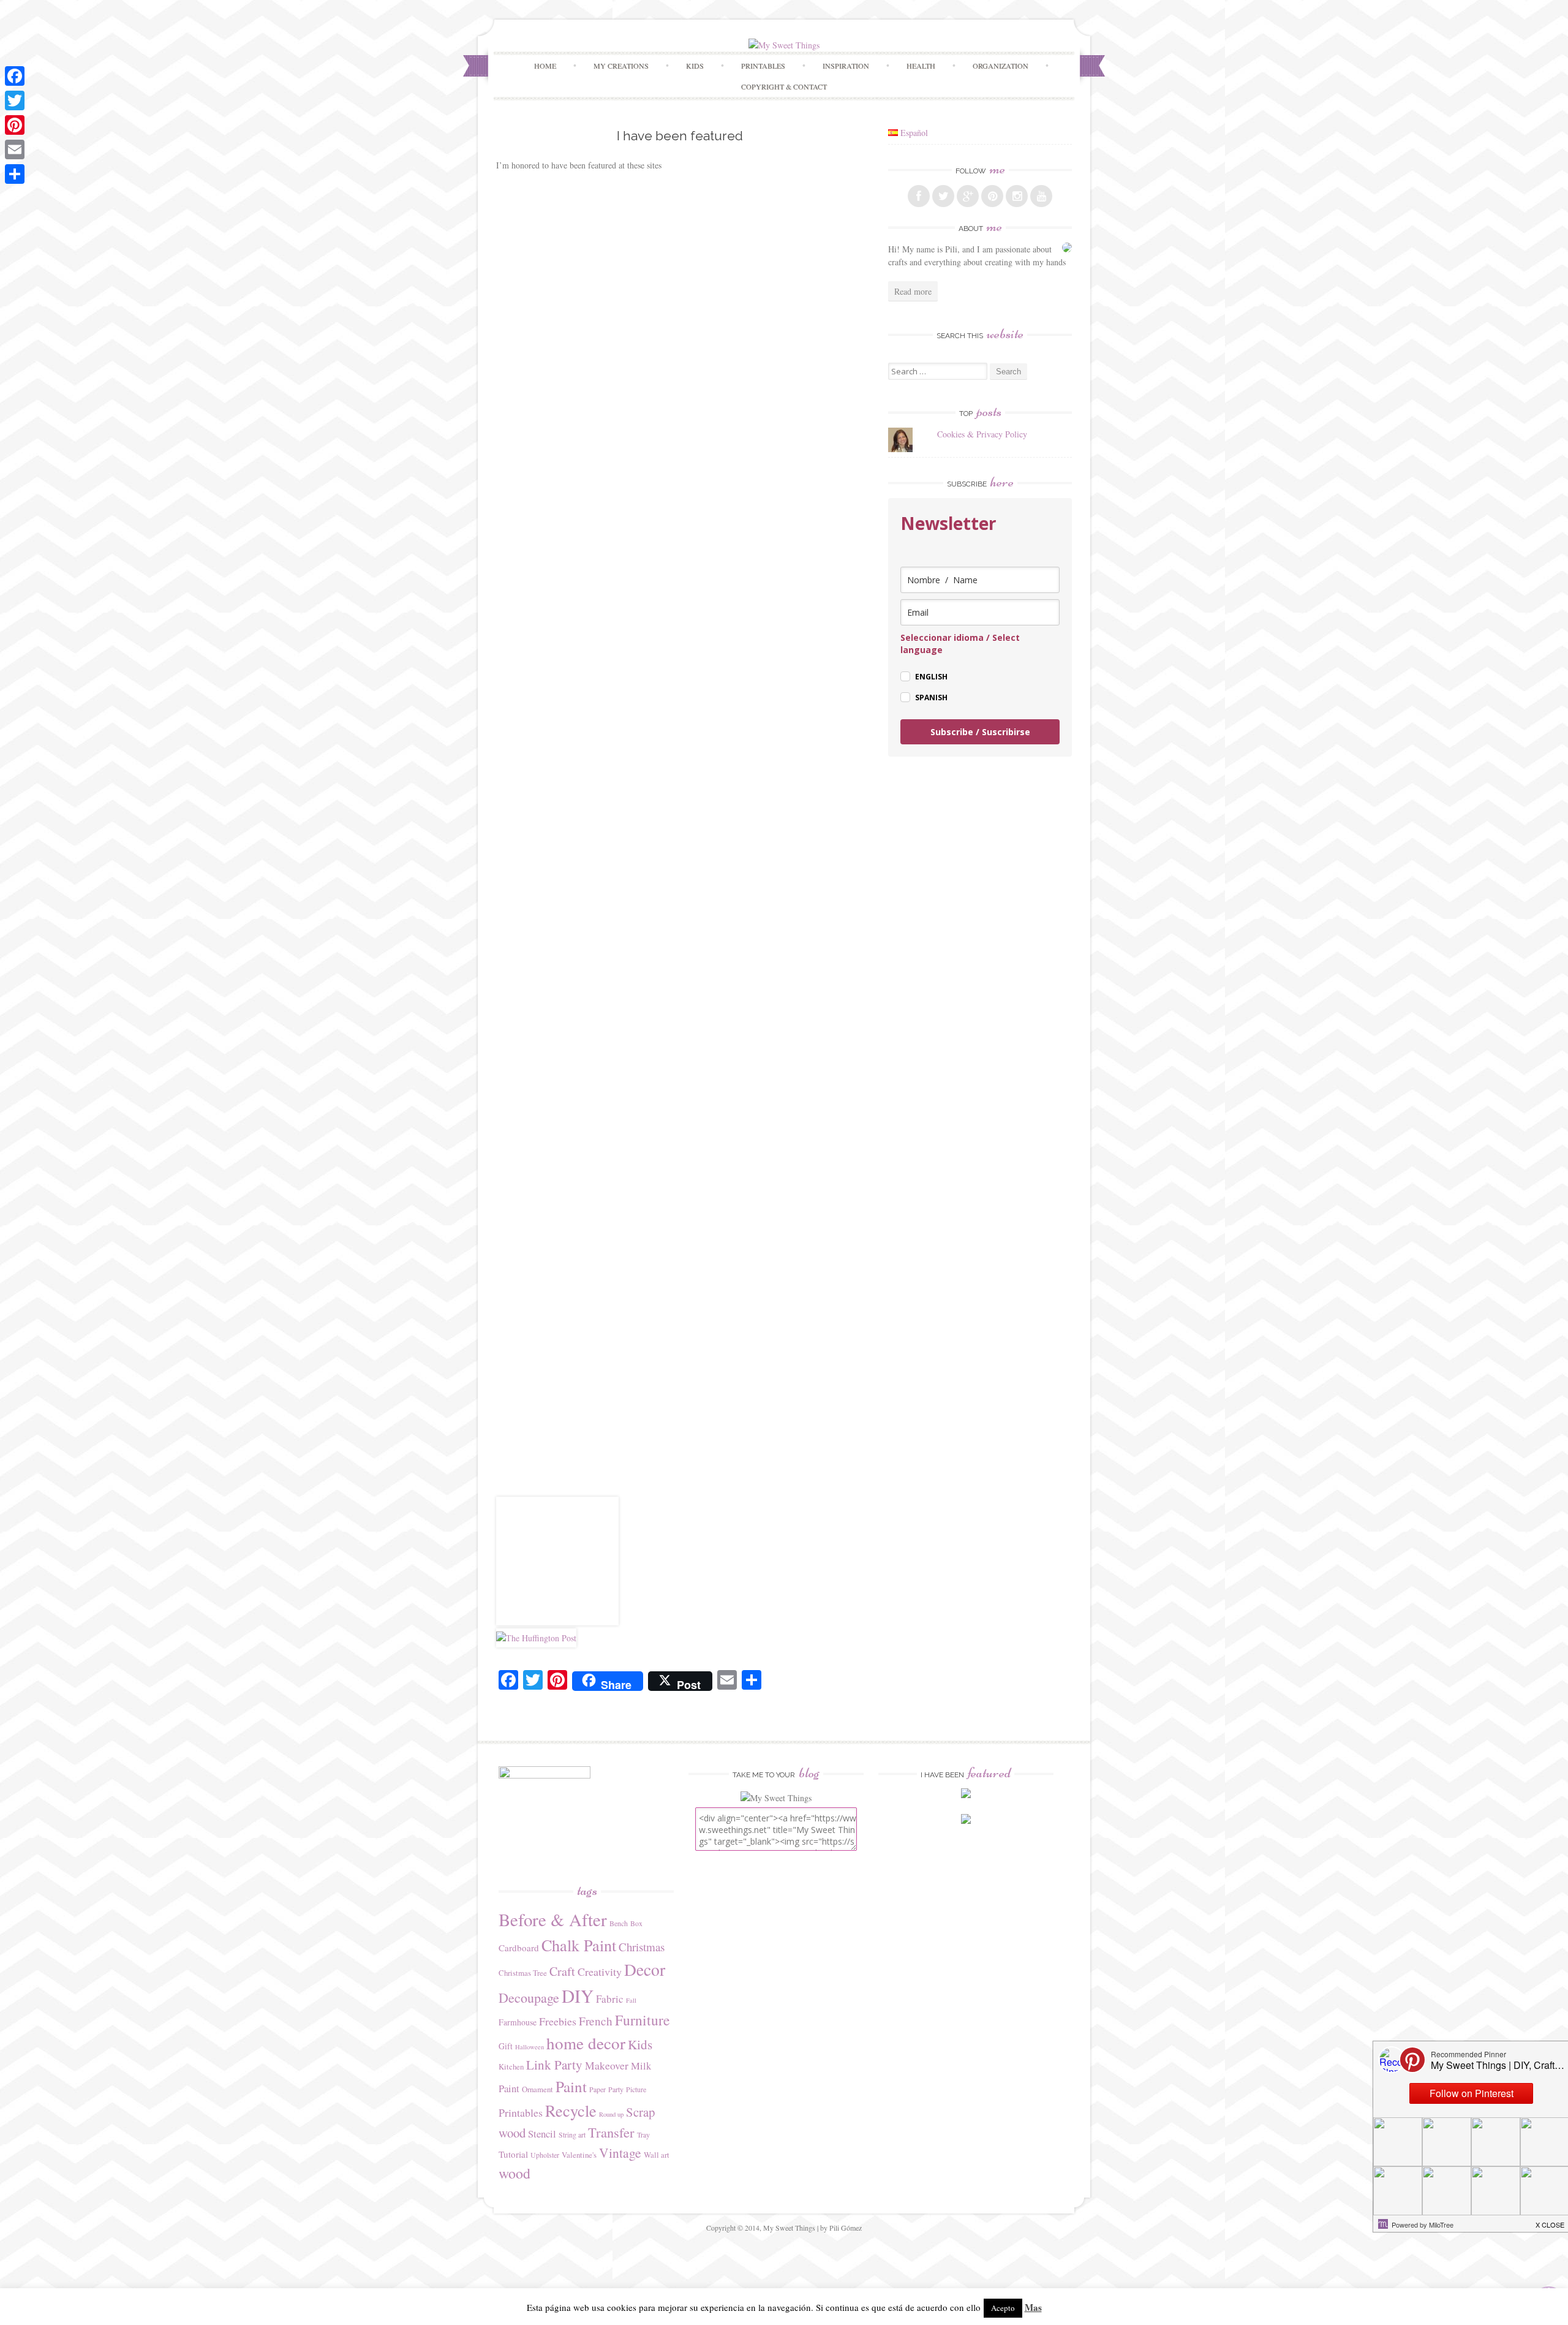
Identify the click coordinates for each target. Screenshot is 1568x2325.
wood (514, 2173)
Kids (695, 66)
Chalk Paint (579, 1945)
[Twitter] (15, 100)
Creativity (600, 1972)
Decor (645, 1969)
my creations (621, 66)
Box (636, 1923)
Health (921, 66)
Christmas (642, 1947)
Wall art (657, 2155)
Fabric (610, 1999)
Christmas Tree (523, 1973)
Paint (571, 2086)
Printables (521, 2112)
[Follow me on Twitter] (943, 196)
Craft (562, 1971)
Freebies (558, 2021)
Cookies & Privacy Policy (982, 434)
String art (572, 2134)
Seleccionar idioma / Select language (960, 644)
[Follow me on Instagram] (1017, 196)
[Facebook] (15, 76)
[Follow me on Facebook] (919, 196)
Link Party (554, 2065)
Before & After (553, 1919)
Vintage (620, 2153)
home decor (586, 2043)
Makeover (607, 2065)
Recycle (571, 2110)
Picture (636, 2089)
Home (545, 66)
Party (616, 2089)
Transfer (611, 2132)
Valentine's (579, 2155)
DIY (578, 1996)
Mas (1033, 2307)
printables (763, 66)
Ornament (537, 2089)
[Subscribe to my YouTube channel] (1041, 196)
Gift (506, 2046)
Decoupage (529, 1998)
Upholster (545, 2155)
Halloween (530, 2047)
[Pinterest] (15, 125)
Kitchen (511, 2066)
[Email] (15, 149)
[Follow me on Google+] (968, 196)
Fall (631, 2000)
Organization (1001, 66)
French (596, 2021)
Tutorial (513, 2154)
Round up (611, 2114)
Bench (619, 1923)
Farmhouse (518, 2022)
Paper (597, 2089)
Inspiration (846, 66)
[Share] (15, 174)
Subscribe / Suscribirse (980, 732)
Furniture (642, 2020)
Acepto (1003, 2308)
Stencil (542, 2134)
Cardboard (519, 1948)
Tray (643, 2134)
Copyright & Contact (784, 86)
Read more (913, 291)
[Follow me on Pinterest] (992, 196)
